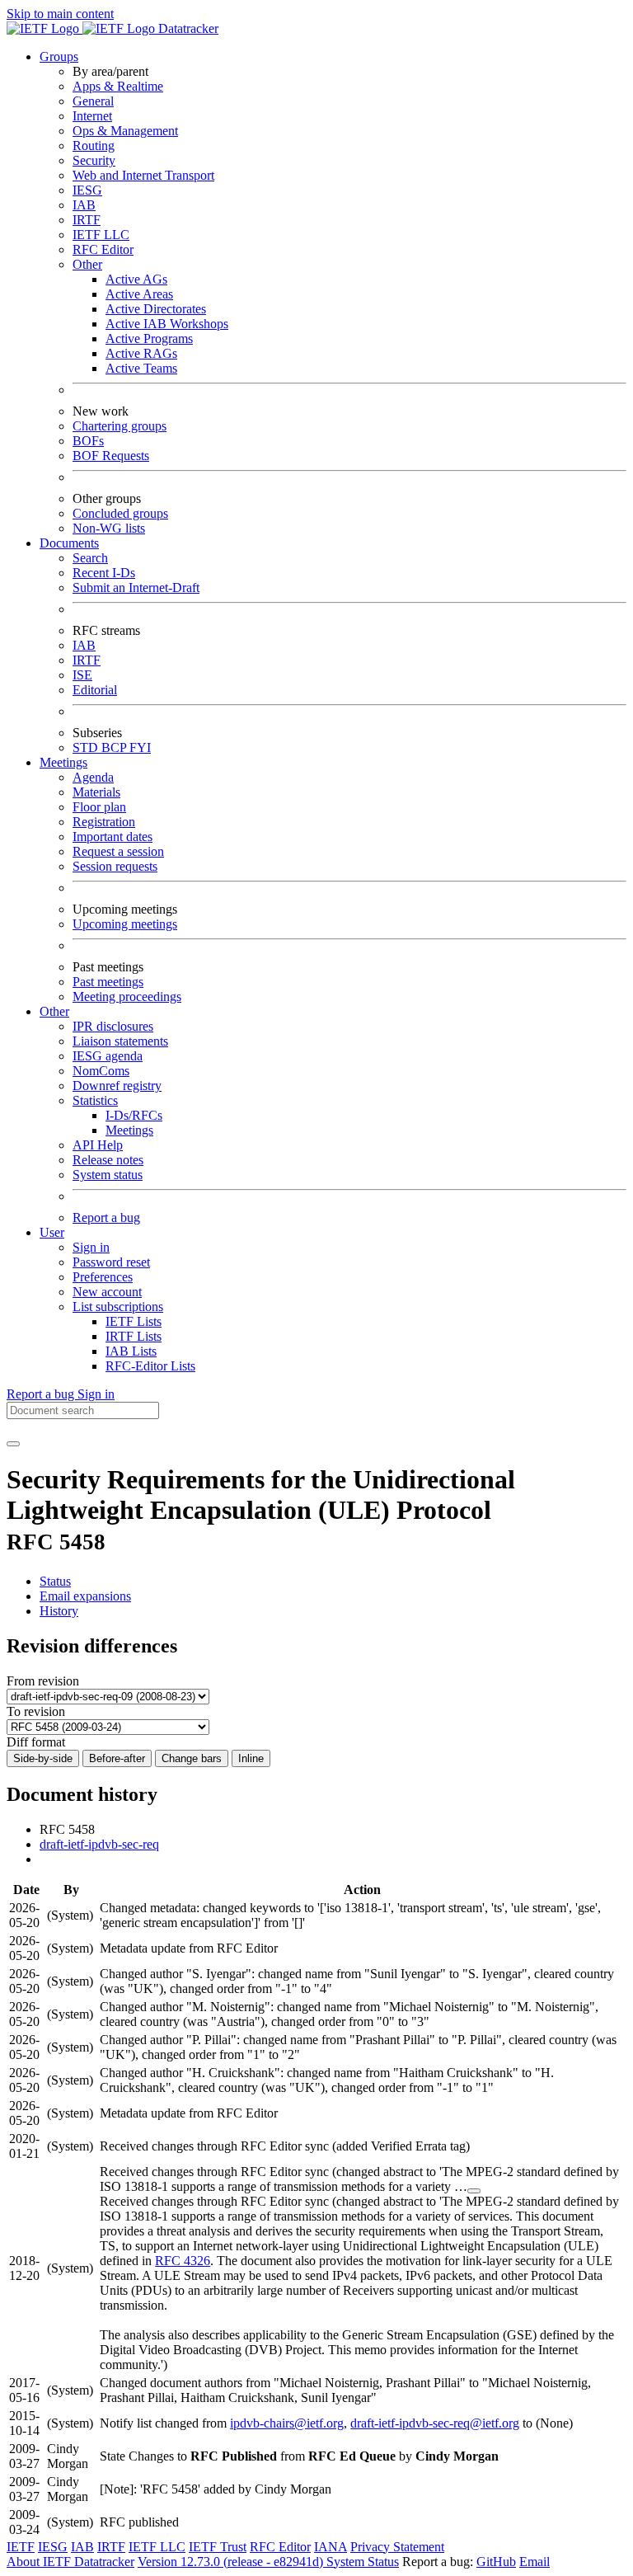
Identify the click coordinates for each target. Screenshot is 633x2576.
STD (87, 747)
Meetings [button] (63, 762)
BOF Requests (111, 456)
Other (87, 264)
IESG (87, 190)
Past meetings (108, 982)
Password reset (111, 1262)
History (59, 1611)
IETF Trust (218, 2547)
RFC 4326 (183, 2261)
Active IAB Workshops (167, 324)
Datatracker (187, 28)
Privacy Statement (397, 2547)
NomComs (101, 1071)
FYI (140, 747)
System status (108, 1175)
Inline (251, 1758)
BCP (115, 747)
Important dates (113, 837)
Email (535, 2562)
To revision (36, 1711)
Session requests (115, 866)
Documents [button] (69, 543)
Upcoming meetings (125, 924)
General (93, 101)
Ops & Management (125, 131)
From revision (43, 1681)
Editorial (95, 690)
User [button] (52, 1232)
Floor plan (99, 807)
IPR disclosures (113, 1026)
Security (94, 160)
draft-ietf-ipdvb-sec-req (99, 1844)
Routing (94, 146)
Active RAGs (141, 353)
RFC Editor (103, 249)
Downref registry (117, 1086)
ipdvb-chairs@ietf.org (287, 2423)
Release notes (108, 1160)
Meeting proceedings (127, 997)
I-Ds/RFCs (134, 1115)
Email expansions (85, 1596)
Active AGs (136, 279)
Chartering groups (120, 426)
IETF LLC (101, 235)
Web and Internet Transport (143, 175)
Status (55, 1581)
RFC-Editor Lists (150, 1366)
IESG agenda (108, 1056)
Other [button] (54, 1011)
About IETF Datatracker (70, 2562)
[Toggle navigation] (13, 1444)
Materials (96, 792)
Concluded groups (120, 513)
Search (90, 558)
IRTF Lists (134, 1336)
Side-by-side (43, 1758)
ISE (82, 675)
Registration (104, 822)
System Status (363, 2562)
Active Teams (141, 368)
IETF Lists (134, 1321)
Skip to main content (60, 14)
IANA (331, 2547)
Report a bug (106, 1217)
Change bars (192, 1758)
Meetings (129, 1130)
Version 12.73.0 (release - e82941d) (232, 2562)
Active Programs (149, 338)
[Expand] (474, 2191)
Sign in (91, 1247)
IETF (21, 2547)
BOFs (88, 441)
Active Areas (139, 294)
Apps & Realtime (118, 86)
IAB (84, 205)
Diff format (36, 1742)
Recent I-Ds (104, 573)
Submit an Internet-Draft (136, 588)
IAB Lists (131, 1351)
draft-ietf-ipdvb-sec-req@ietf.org (435, 2423)
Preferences (103, 1277)
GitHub (496, 2562)
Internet (92, 116)
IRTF (87, 220)
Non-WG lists (109, 528)
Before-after (117, 1758)
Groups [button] (59, 56)
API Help (98, 1145)
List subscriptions (118, 1307)
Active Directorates (156, 309)
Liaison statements (120, 1041)
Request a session (118, 851)
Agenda (93, 777)
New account (107, 1292)
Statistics (95, 1100)
